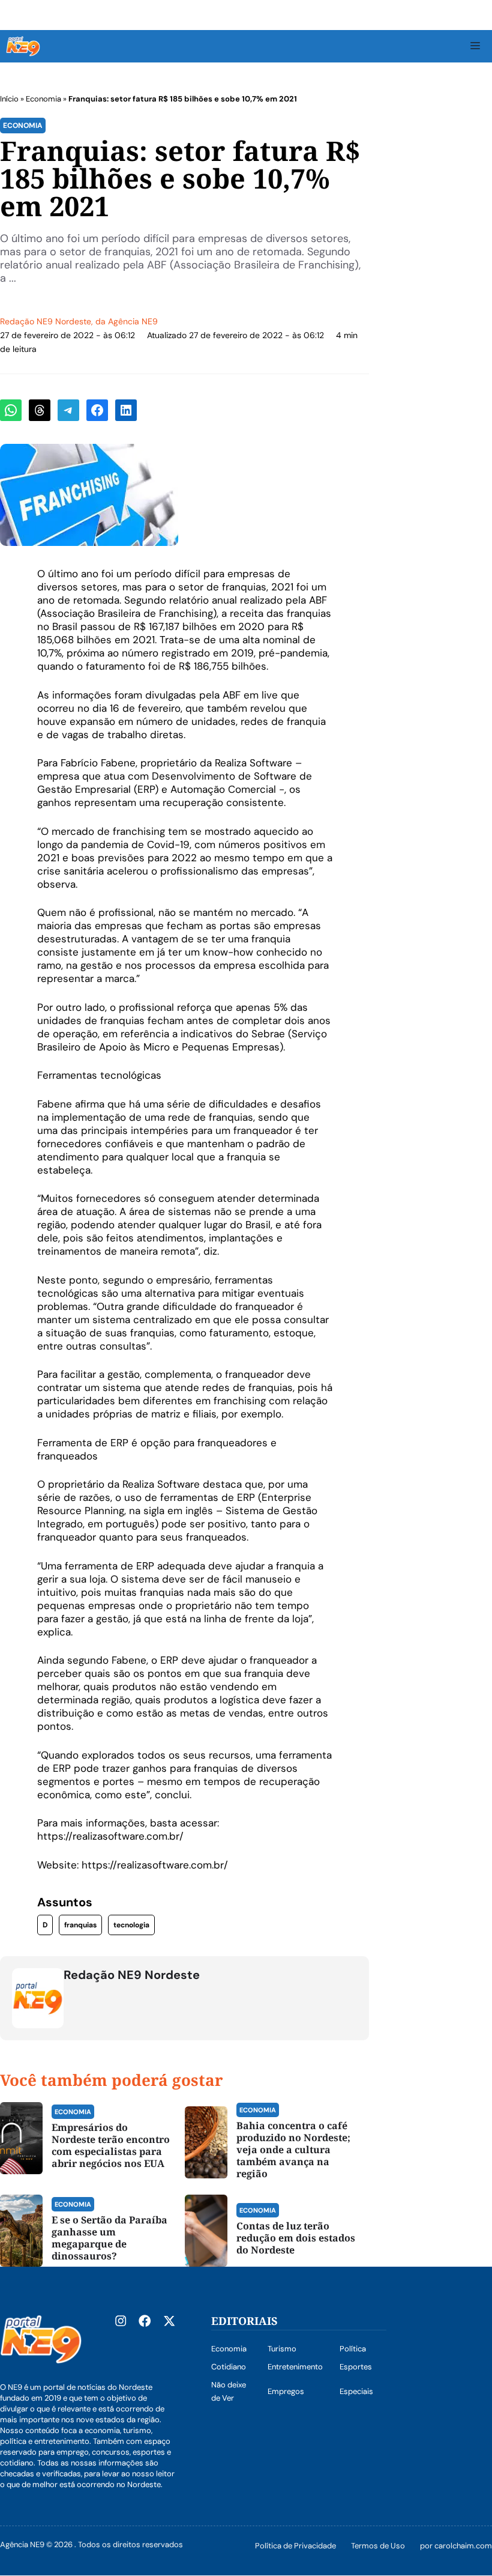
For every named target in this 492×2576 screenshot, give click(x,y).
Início (9, 99)
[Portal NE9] (23, 46)
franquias (80, 1925)
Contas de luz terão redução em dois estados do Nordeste (296, 2238)
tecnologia (131, 1925)
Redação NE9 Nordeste (46, 321)
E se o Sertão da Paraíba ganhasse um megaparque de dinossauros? (109, 2238)
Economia (43, 99)
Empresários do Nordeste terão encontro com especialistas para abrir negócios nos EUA (111, 2145)
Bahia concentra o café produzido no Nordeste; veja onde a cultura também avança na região (293, 2150)
